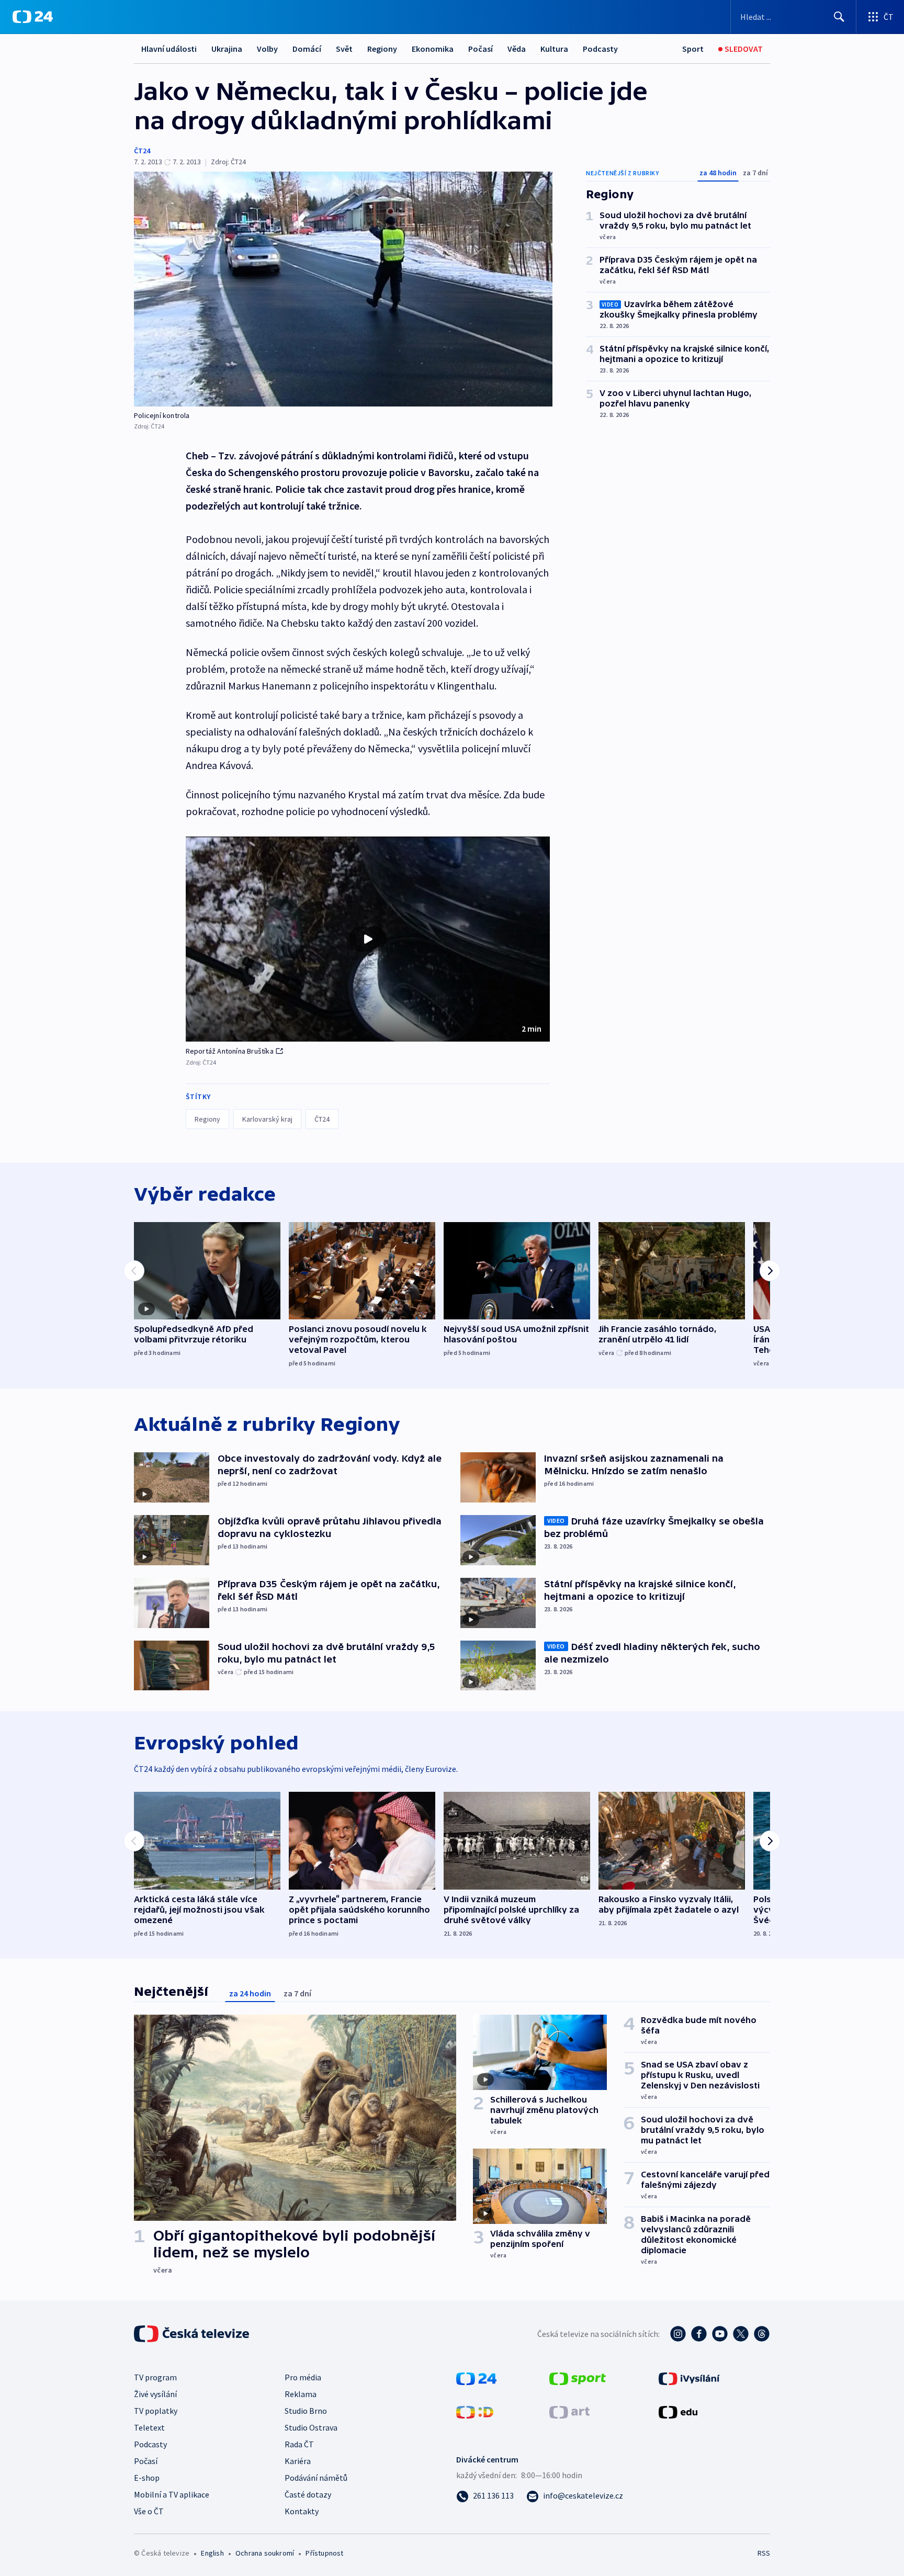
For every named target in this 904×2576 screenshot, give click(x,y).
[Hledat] (839, 17)
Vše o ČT (149, 2511)
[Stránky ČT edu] (678, 2411)
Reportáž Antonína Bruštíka (230, 1051)
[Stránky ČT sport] (578, 2378)
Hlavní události (169, 49)
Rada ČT (299, 2444)
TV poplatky (156, 2411)
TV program (155, 2377)
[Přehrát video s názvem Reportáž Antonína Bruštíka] (368, 939)
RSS (764, 2553)
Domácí (307, 49)
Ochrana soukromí (265, 2553)
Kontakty (302, 2511)
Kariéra (298, 2461)
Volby (267, 49)
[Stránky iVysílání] (689, 2378)
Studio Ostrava (311, 2427)
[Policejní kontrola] (343, 289)
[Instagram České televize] (678, 2334)
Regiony (382, 49)
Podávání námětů (316, 2478)
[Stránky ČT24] (476, 2378)
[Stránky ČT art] (569, 2411)
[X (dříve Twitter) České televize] (741, 2334)
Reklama (301, 2394)
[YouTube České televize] (720, 2334)
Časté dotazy (308, 2494)
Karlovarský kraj (267, 1119)
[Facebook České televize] (699, 2334)
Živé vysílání (155, 2394)
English (212, 2553)
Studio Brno (306, 2411)
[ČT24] (33, 17)
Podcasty (600, 49)
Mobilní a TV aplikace (172, 2494)
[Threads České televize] (762, 2334)
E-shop (147, 2478)
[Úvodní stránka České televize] (193, 2334)
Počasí (481, 49)
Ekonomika (433, 49)
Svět (344, 49)
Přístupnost (324, 2553)
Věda (517, 49)
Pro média (303, 2377)
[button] (368, 939)
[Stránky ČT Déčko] (475, 2411)
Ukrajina (227, 49)
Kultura (554, 49)
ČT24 (142, 151)
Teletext (149, 2427)
